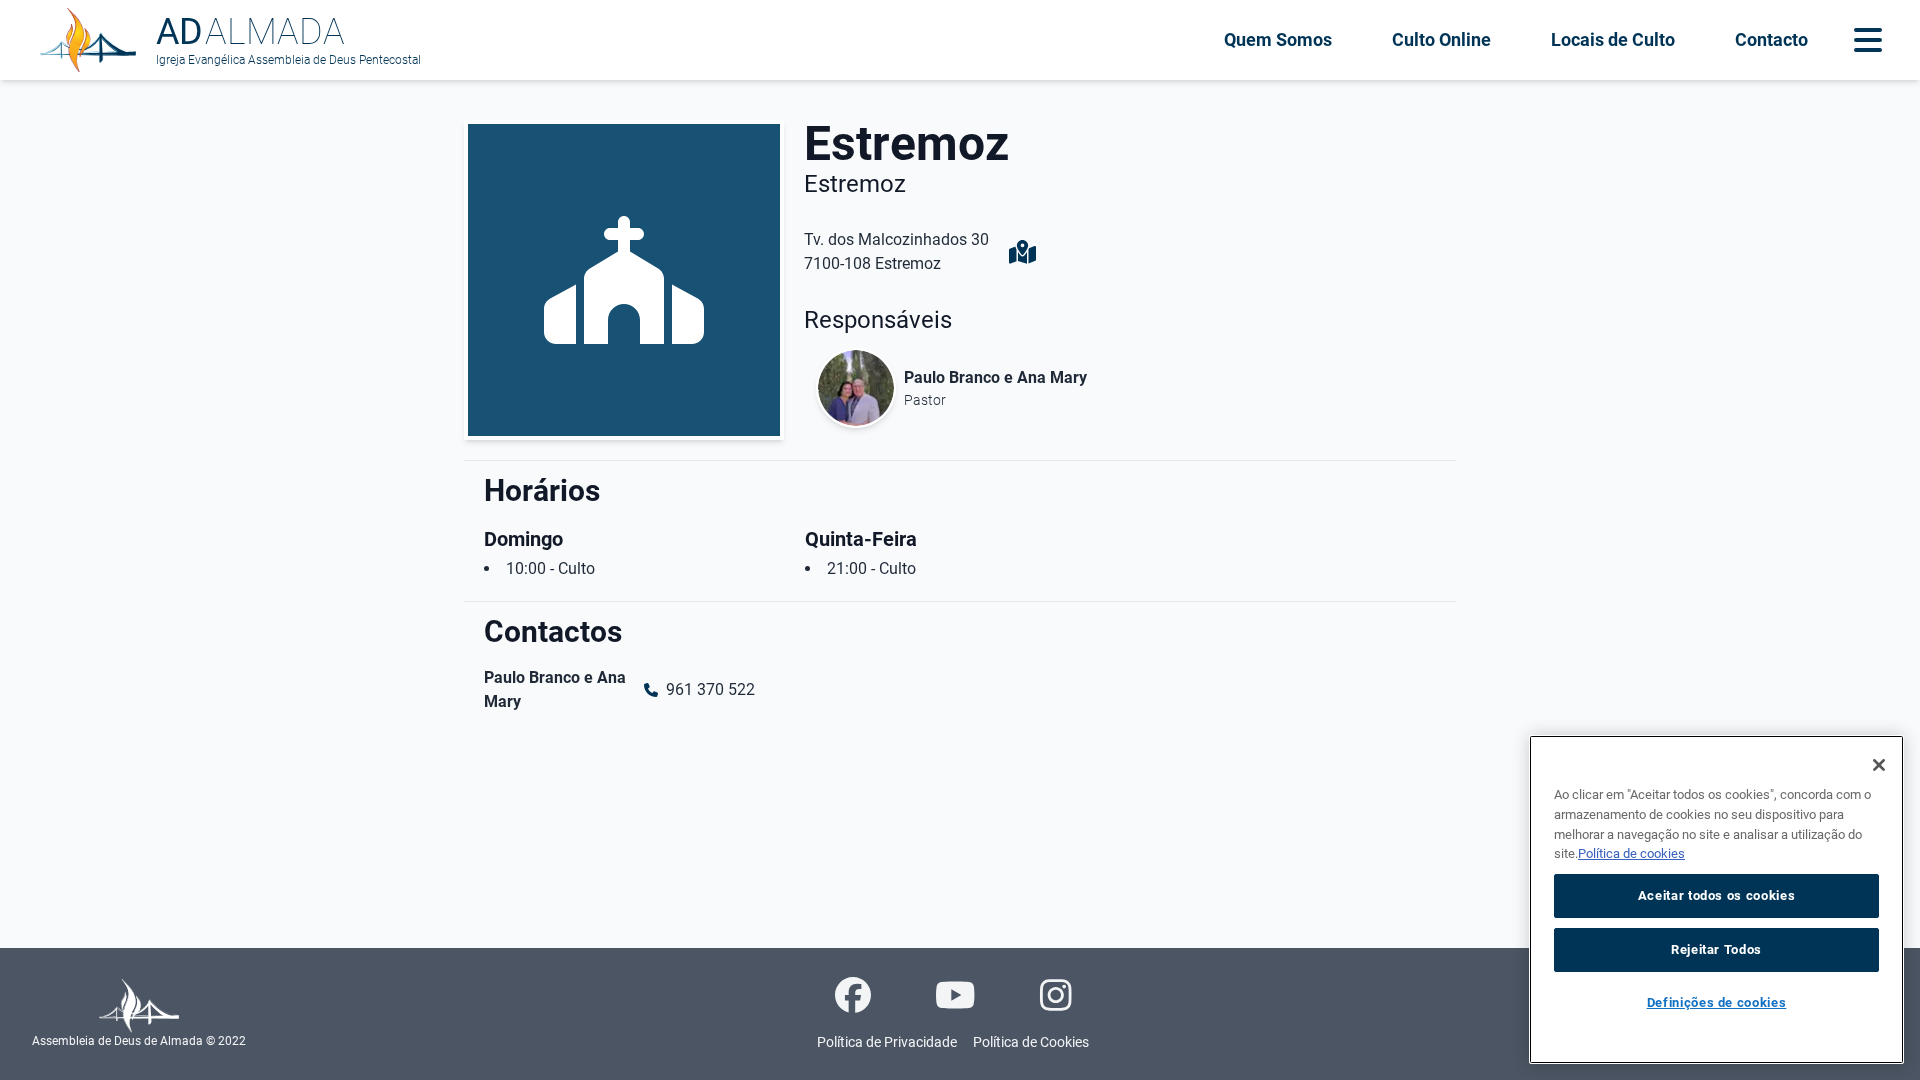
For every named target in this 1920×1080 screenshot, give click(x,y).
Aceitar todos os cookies (1717, 895)
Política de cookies (1631, 853)
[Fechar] (1879, 765)
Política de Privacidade (887, 1042)
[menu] (1868, 40)
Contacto (1771, 39)
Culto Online (1441, 39)
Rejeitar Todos (1716, 949)
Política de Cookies (1031, 1042)
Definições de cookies (1717, 1002)
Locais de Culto (1613, 39)
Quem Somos (1278, 39)
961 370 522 (710, 689)
